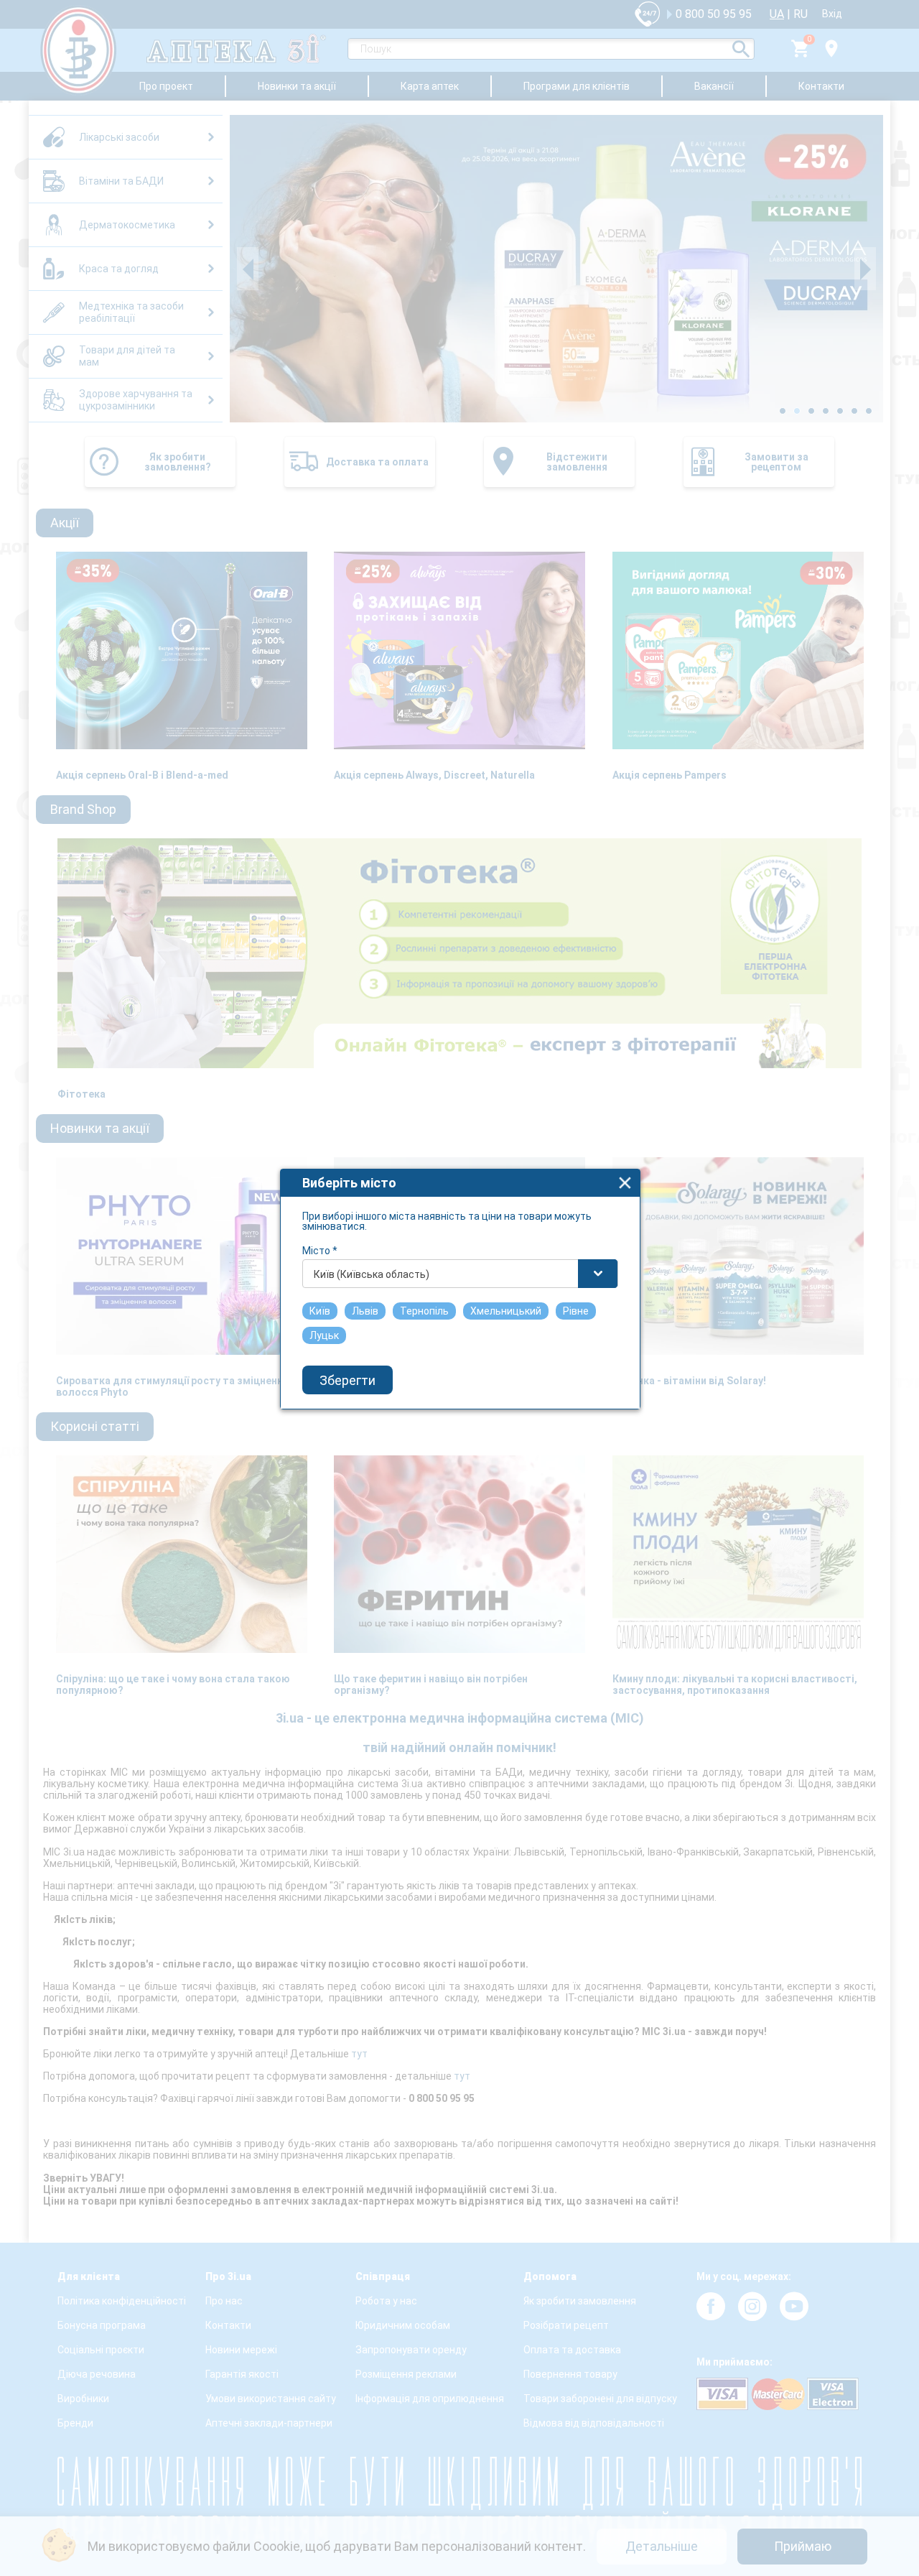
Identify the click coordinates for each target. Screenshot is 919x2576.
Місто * (320, 1251)
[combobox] (460, 1274)
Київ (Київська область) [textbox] (372, 1274)
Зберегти (347, 1380)
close (625, 1183)
